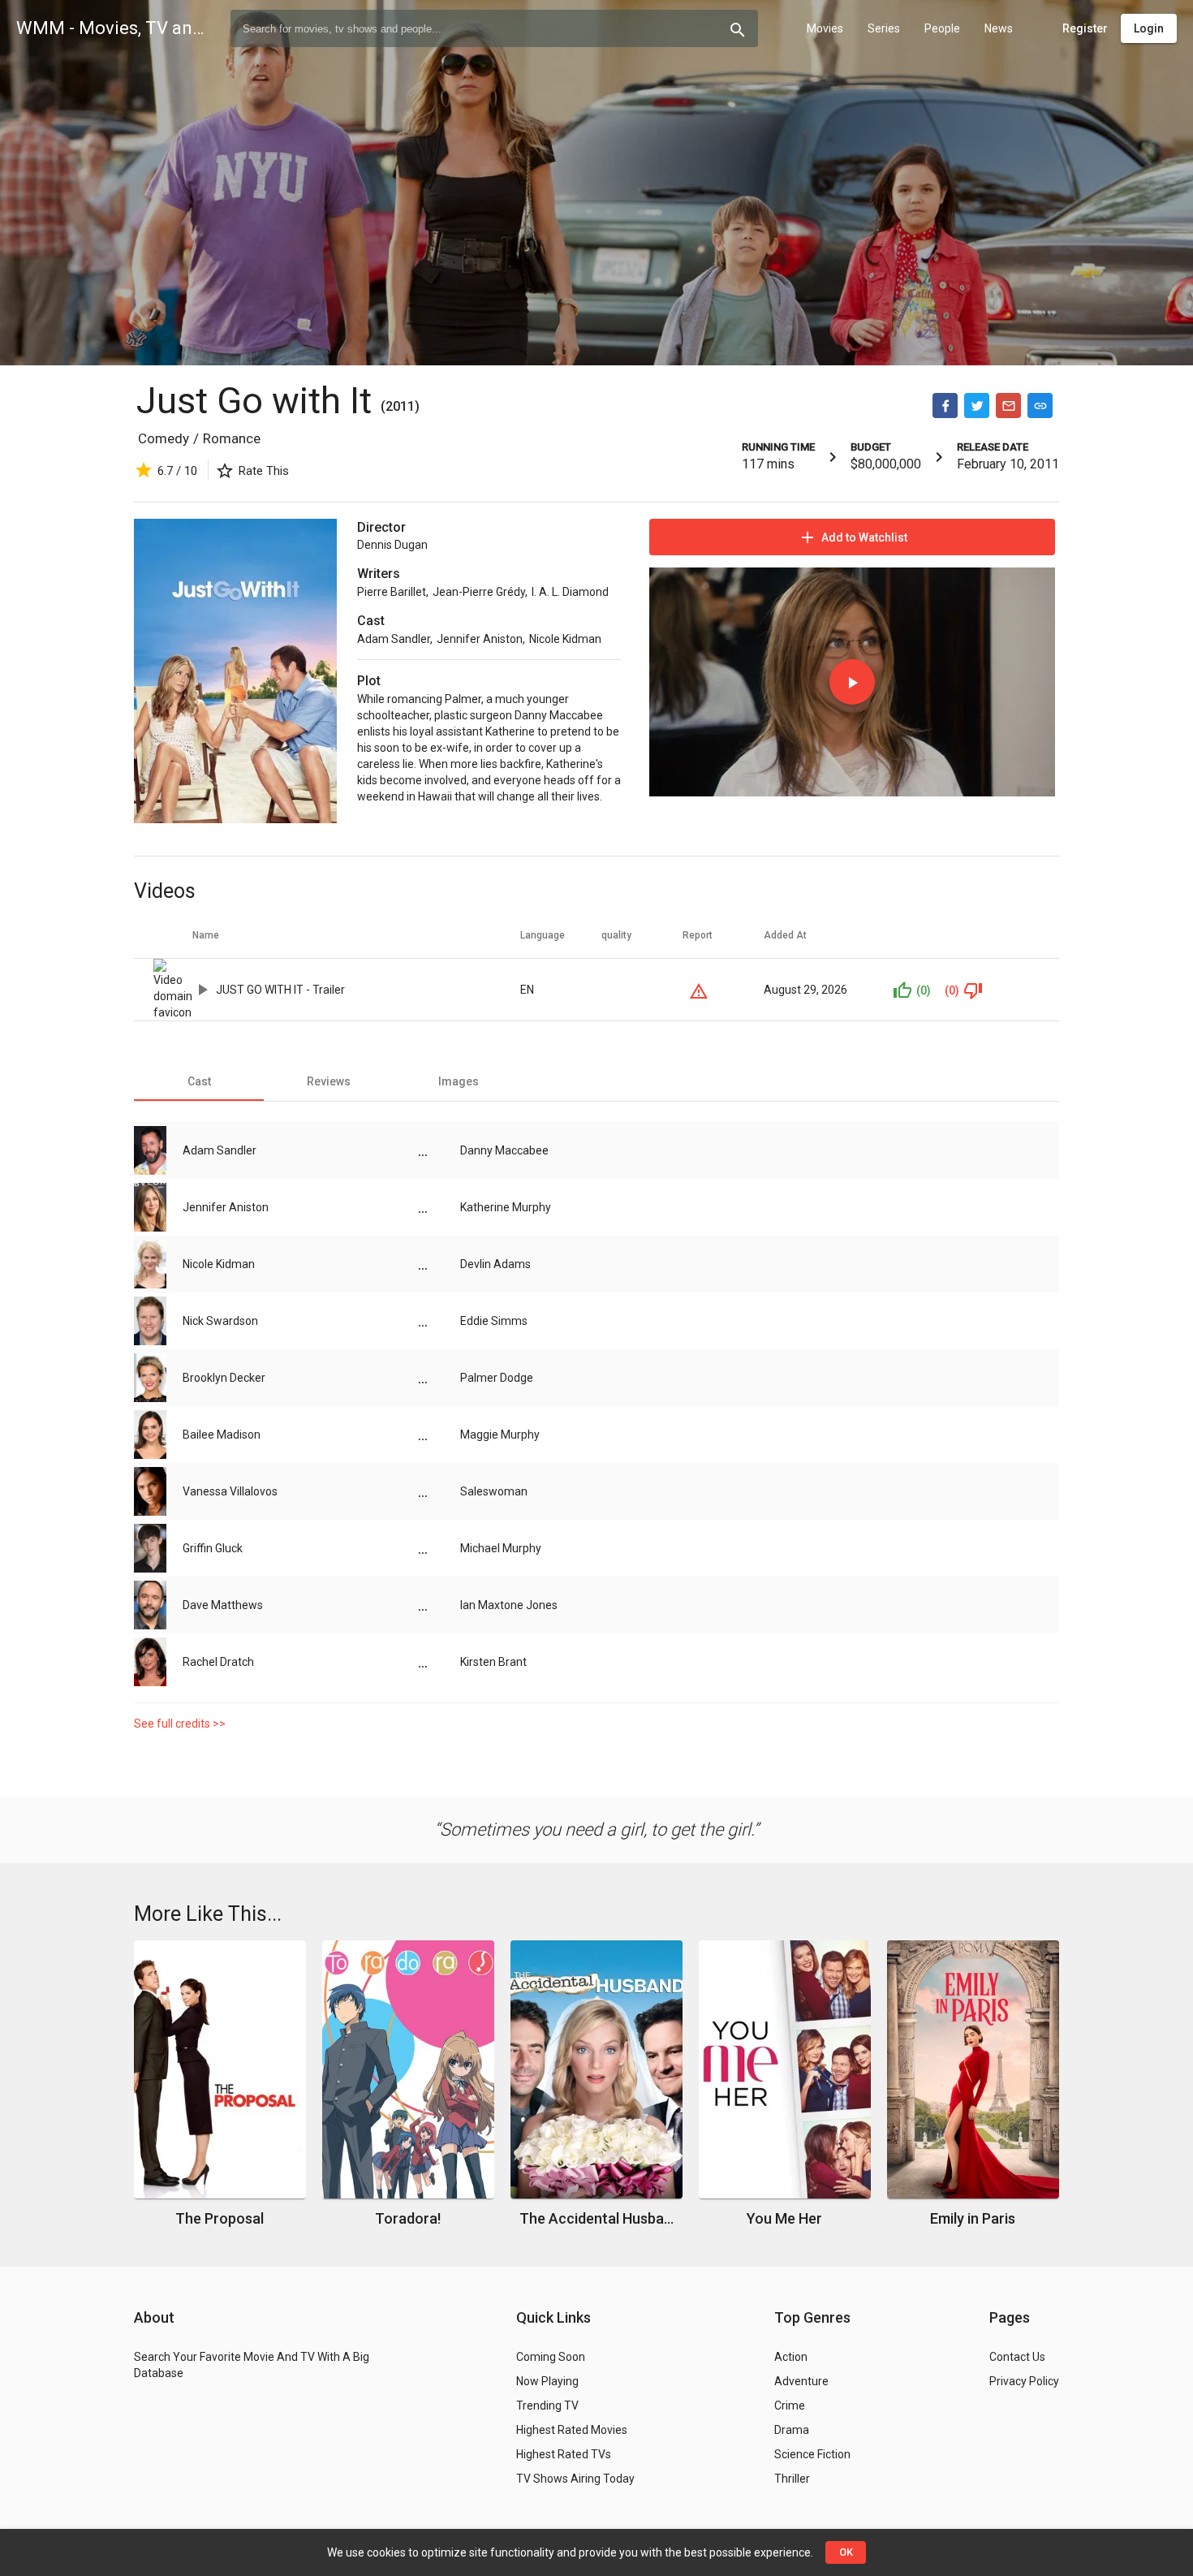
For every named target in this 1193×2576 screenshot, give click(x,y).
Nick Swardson (220, 1321)
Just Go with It (258, 401)
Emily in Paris (973, 2218)
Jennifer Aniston (480, 639)
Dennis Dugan (392, 545)
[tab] (199, 1081)
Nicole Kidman (565, 639)
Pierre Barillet (392, 592)
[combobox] (494, 28)
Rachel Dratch (218, 1662)
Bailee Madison (222, 1435)
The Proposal (220, 2218)
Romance (232, 438)
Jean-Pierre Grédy (479, 592)
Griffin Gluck (213, 1548)
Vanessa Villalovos (230, 1491)
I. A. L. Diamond (570, 592)
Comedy (164, 438)
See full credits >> (180, 1724)
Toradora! (408, 2218)
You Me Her (784, 2218)
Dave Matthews (223, 1605)
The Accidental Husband (597, 2218)
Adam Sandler (394, 639)
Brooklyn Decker (224, 1378)
